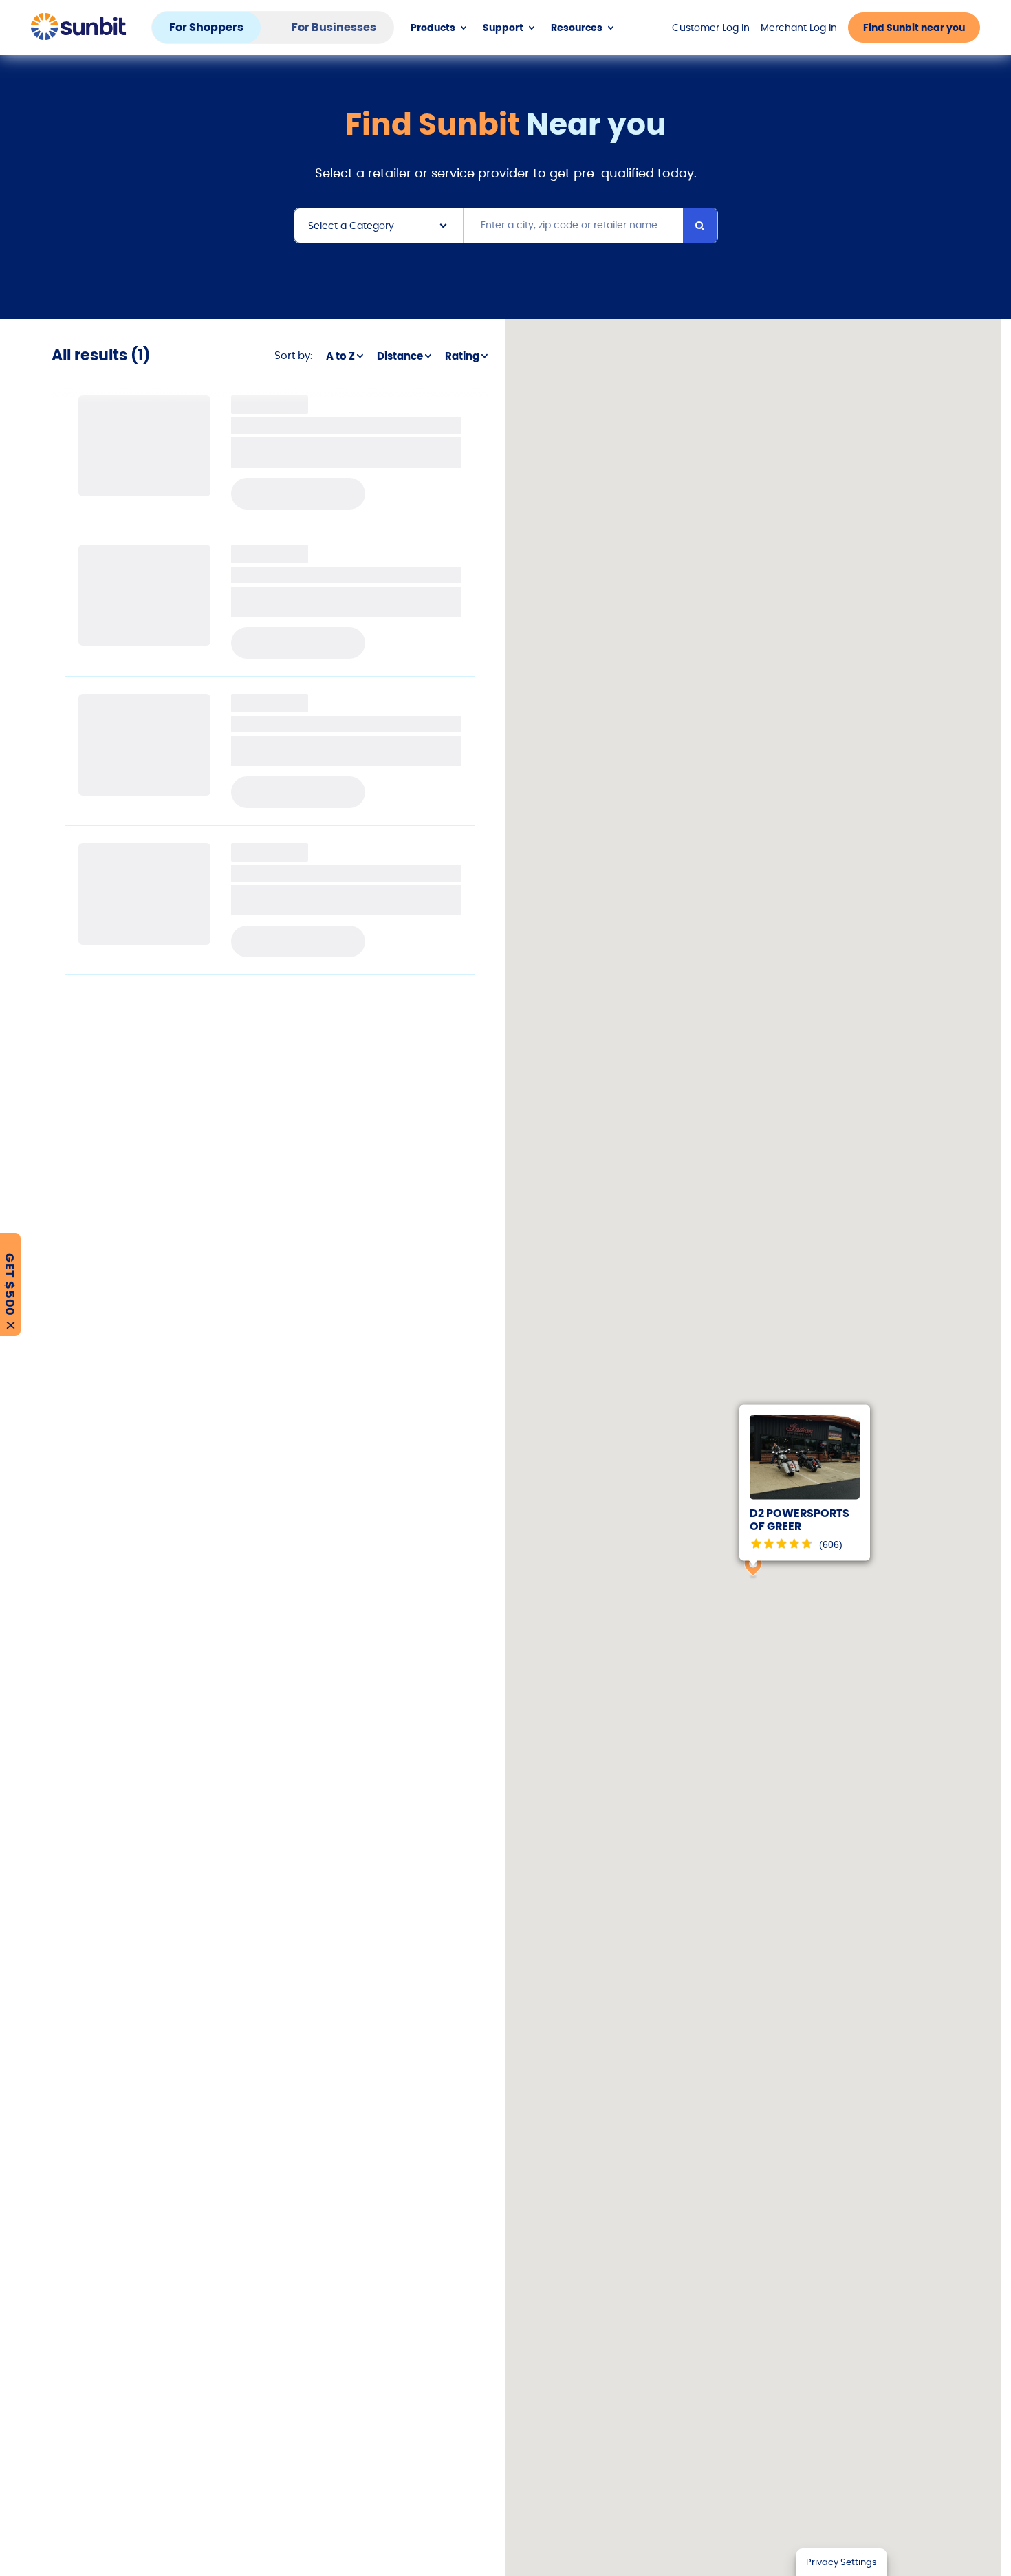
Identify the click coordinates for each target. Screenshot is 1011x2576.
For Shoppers (206, 27)
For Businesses (334, 27)
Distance (400, 356)
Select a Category (351, 226)
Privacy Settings (841, 2562)
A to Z (340, 356)
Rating (462, 356)
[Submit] (700, 226)
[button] (753, 1567)
